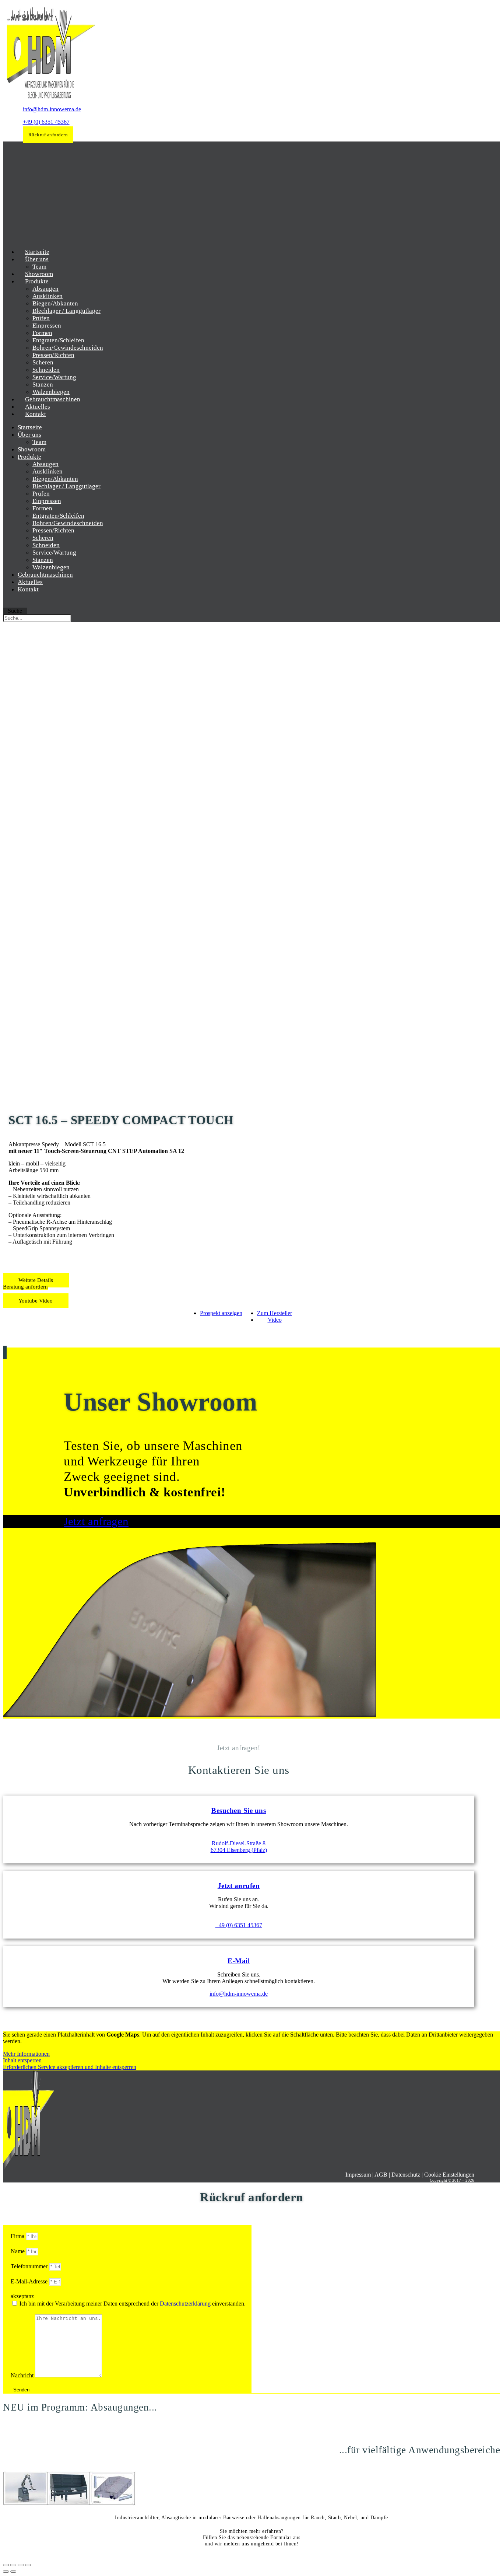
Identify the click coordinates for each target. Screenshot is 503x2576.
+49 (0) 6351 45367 (46, 122)
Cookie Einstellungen (449, 2175)
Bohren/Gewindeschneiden (68, 348)
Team (39, 442)
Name (18, 2251)
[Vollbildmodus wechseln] (13, 2565)
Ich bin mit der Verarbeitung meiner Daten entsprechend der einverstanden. (133, 2304)
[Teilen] (21, 2565)
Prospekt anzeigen (221, 1313)
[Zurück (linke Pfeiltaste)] (6, 2572)
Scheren (43, 362)
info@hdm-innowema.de (52, 109)
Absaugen (45, 289)
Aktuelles (30, 582)
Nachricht (23, 2375)
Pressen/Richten (53, 355)
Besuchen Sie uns (239, 1810)
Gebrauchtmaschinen (45, 575)
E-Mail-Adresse (30, 2281)
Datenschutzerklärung (185, 2304)
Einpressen (47, 326)
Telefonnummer (30, 2266)
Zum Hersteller (275, 1313)
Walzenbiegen (51, 567)
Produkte (37, 281)
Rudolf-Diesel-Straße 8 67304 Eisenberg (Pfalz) (239, 1847)
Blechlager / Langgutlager (66, 311)
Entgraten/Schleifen (58, 340)
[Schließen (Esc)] (28, 2565)
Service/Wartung (54, 377)
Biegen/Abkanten (55, 303)
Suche (15, 611)
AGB (381, 2175)
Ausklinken (48, 296)
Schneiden (46, 370)
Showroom (32, 449)
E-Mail (239, 1961)
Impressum (359, 2175)
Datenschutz (406, 2175)
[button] (36, 1280)
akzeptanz (22, 2296)
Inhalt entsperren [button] (22, 2060)
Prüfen (41, 318)
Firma (18, 2236)
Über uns (37, 259)
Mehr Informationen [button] (26, 2054)
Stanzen (43, 385)
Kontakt (36, 414)
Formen (42, 333)
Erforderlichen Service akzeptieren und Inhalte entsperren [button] (70, 2067)
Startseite (30, 427)
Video (275, 1320)
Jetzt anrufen (239, 1886)
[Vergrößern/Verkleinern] (6, 2565)
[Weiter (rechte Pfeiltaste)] (13, 2572)
